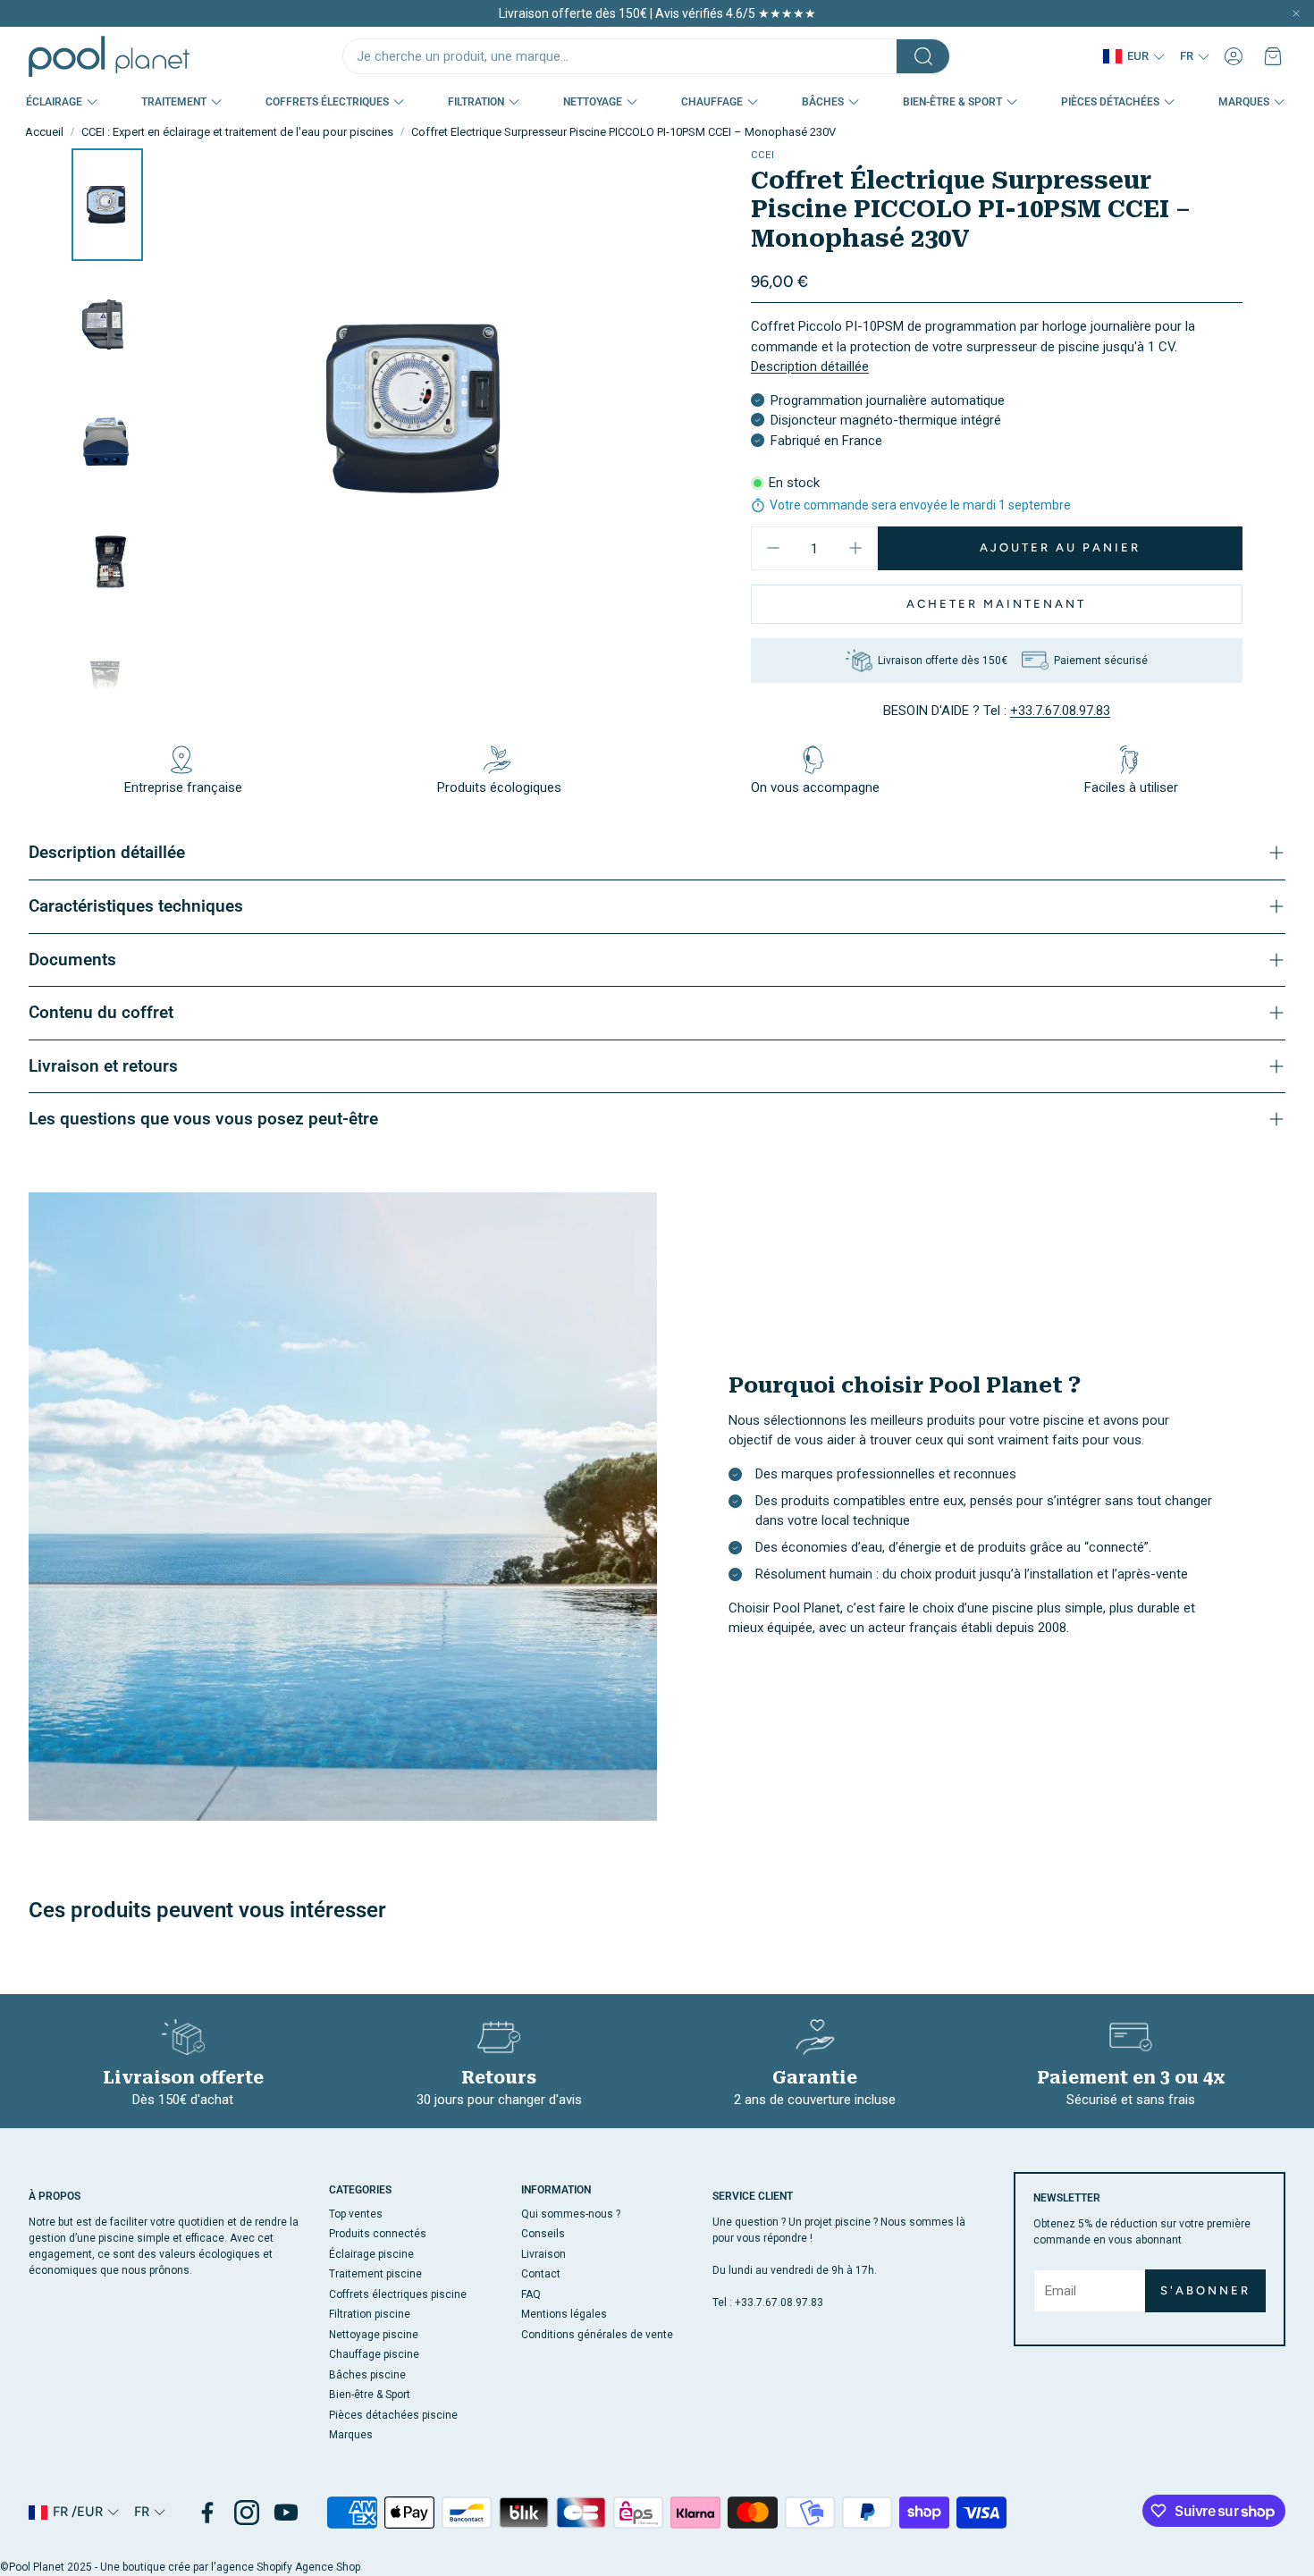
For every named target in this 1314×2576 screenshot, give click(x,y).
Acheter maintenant (996, 604)
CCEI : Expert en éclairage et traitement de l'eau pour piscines (237, 132)
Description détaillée (810, 366)
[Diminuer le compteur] (773, 548)
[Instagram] (247, 2513)
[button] (646, 56)
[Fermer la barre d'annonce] (1296, 13)
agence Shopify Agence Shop (288, 2567)
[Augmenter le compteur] (855, 548)
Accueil (44, 132)
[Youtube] (286, 2513)
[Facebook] (207, 2513)
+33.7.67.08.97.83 (1060, 711)
